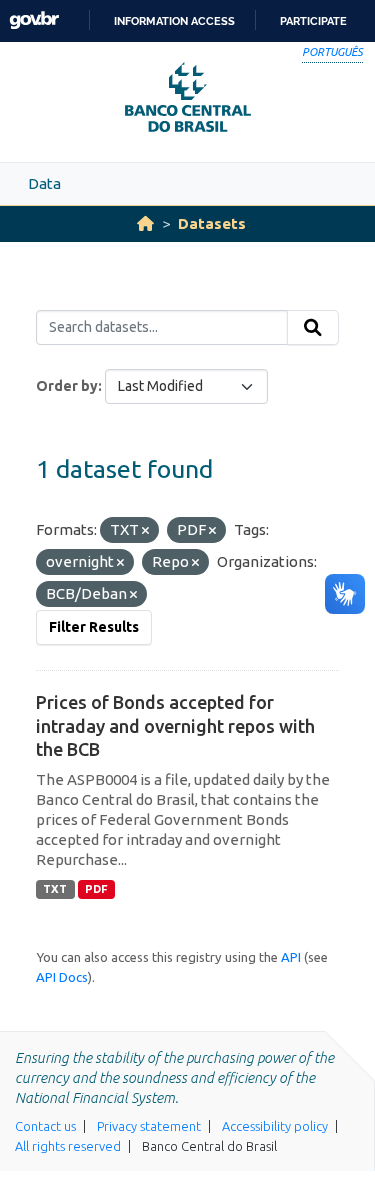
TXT (55, 889)
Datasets (212, 223)
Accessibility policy (275, 1126)
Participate (313, 21)
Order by (67, 386)
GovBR (34, 20)
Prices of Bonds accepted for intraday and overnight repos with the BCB (175, 725)
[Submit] (313, 328)
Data (44, 183)
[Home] (145, 223)
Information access (174, 21)
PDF (96, 889)
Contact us (45, 1126)
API (291, 957)
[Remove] (145, 531)
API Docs (62, 977)
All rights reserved (68, 1146)
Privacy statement (149, 1126)
